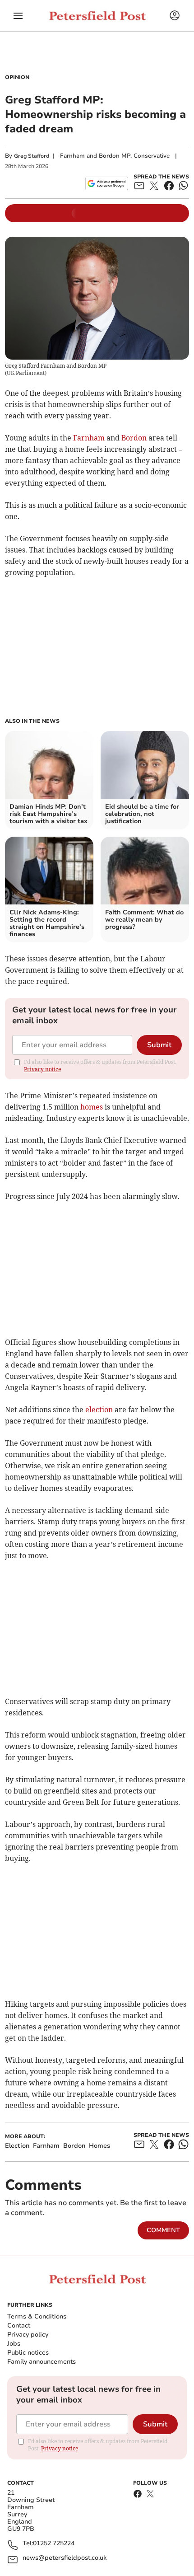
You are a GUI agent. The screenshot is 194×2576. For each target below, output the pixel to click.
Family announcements (42, 2362)
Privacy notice (42, 1069)
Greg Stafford (32, 156)
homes (92, 1107)
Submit (159, 1045)
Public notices (28, 2353)
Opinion (17, 77)
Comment (163, 2230)
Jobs (14, 2344)
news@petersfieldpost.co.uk (65, 2558)
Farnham (89, 438)
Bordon (134, 438)
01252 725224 (54, 2544)
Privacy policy (28, 2335)
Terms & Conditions (37, 2316)
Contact (19, 2325)
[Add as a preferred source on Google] (107, 183)
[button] (18, 16)
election (99, 1410)
